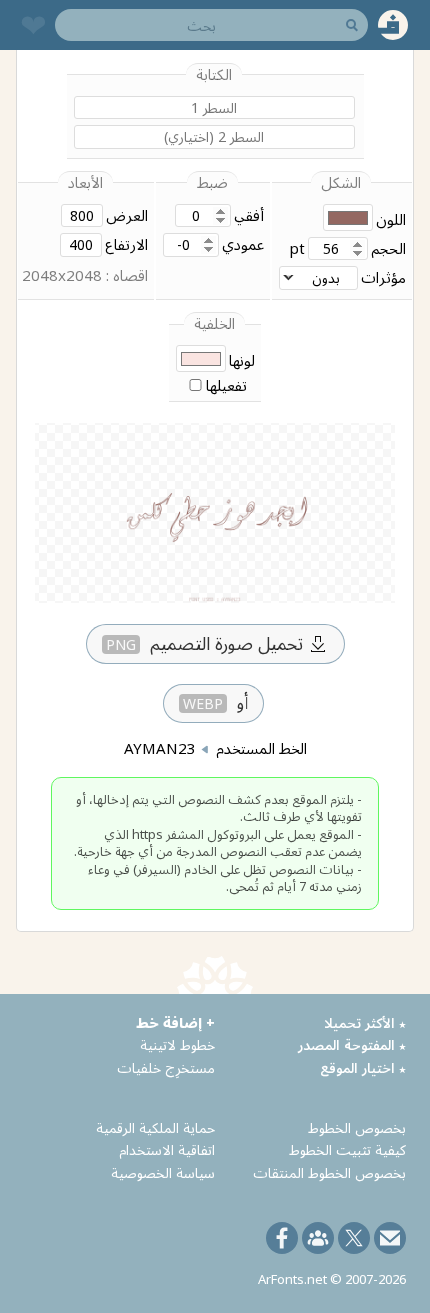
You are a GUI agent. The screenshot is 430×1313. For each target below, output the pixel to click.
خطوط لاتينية (177, 1044)
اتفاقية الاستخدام (167, 1149)
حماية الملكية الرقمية (155, 1127)
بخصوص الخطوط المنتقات (329, 1172)
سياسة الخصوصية (163, 1172)
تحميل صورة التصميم (204, 643)
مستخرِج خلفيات (166, 1067)
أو (215, 702)
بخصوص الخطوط (357, 1127)
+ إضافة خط (175, 1022)
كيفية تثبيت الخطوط (347, 1149)
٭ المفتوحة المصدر (352, 1044)
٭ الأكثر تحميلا (365, 1022)
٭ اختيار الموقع (363, 1067)
